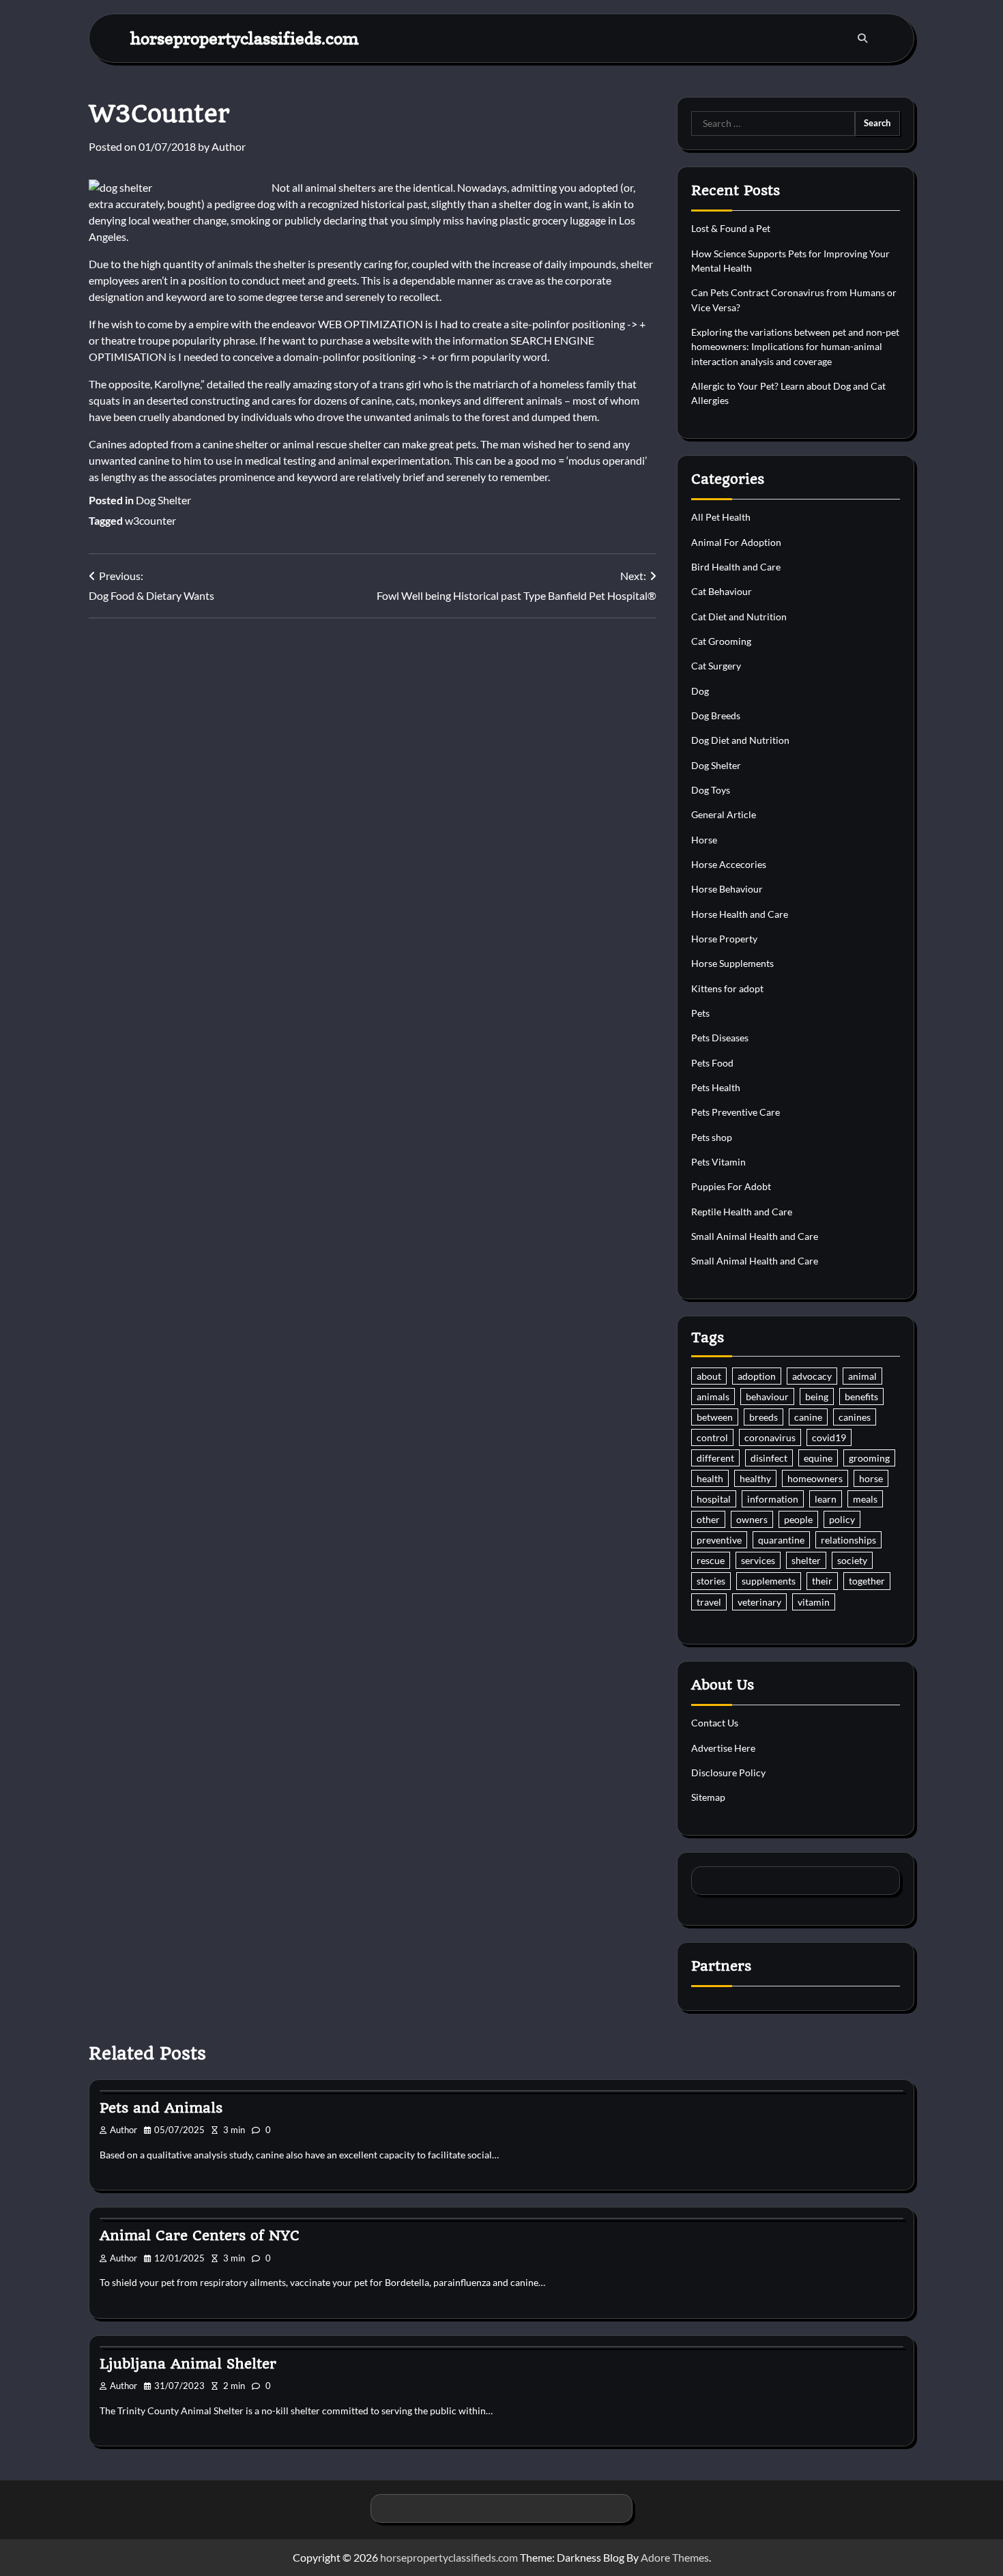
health (710, 1478)
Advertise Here (723, 1748)
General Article (724, 814)
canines (855, 1417)
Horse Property (724, 939)
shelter (806, 1560)
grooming (869, 1458)
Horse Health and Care (740, 914)
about (709, 1376)
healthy (755, 1478)
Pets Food (712, 1063)
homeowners (815, 1478)
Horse (704, 840)
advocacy (812, 1376)
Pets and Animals (161, 2108)
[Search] (862, 38)
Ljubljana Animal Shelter (188, 2364)
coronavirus (770, 1437)
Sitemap (708, 1797)
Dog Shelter (163, 500)
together (867, 1581)
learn (826, 1499)
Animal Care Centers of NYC (200, 2235)
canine (808, 1417)
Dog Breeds (716, 715)
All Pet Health (721, 517)
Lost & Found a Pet (731, 228)
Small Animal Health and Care (755, 1236)
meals (865, 1499)
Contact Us (715, 1723)
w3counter (150, 520)
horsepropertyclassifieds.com (245, 38)
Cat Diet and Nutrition (739, 617)
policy (842, 1519)
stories (711, 1581)
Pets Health (716, 1087)
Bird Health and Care (736, 567)
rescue (711, 1560)
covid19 (829, 1437)
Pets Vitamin (718, 1162)
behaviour (767, 1396)
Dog (700, 691)
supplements (769, 1581)
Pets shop (712, 1137)
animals (713, 1396)
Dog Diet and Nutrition (740, 740)
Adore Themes (675, 2557)
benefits (861, 1396)
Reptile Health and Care (742, 1212)
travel (709, 1602)
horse (871, 1478)
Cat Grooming (721, 641)
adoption (757, 1376)
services (758, 1560)
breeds (764, 1417)
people (798, 1519)
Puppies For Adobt (731, 1186)
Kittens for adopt (727, 988)
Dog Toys (711, 790)
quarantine (781, 1540)
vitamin (814, 1602)
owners (752, 1519)
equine (818, 1458)
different (715, 1458)
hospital (714, 1499)
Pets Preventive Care (736, 1112)
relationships (848, 1540)
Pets (700, 1013)
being (817, 1396)
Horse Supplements (732, 963)
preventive (719, 1540)
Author (229, 146)
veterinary (759, 1602)
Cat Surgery (716, 666)
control (712, 1437)
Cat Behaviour (722, 591)
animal (862, 1376)
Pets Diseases (720, 1038)
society (852, 1560)
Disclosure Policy (728, 1772)
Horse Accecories (729, 864)
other (708, 1519)
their (822, 1581)
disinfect (769, 1458)
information (773, 1499)
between (715, 1417)
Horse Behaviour (727, 889)
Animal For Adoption (736, 542)
